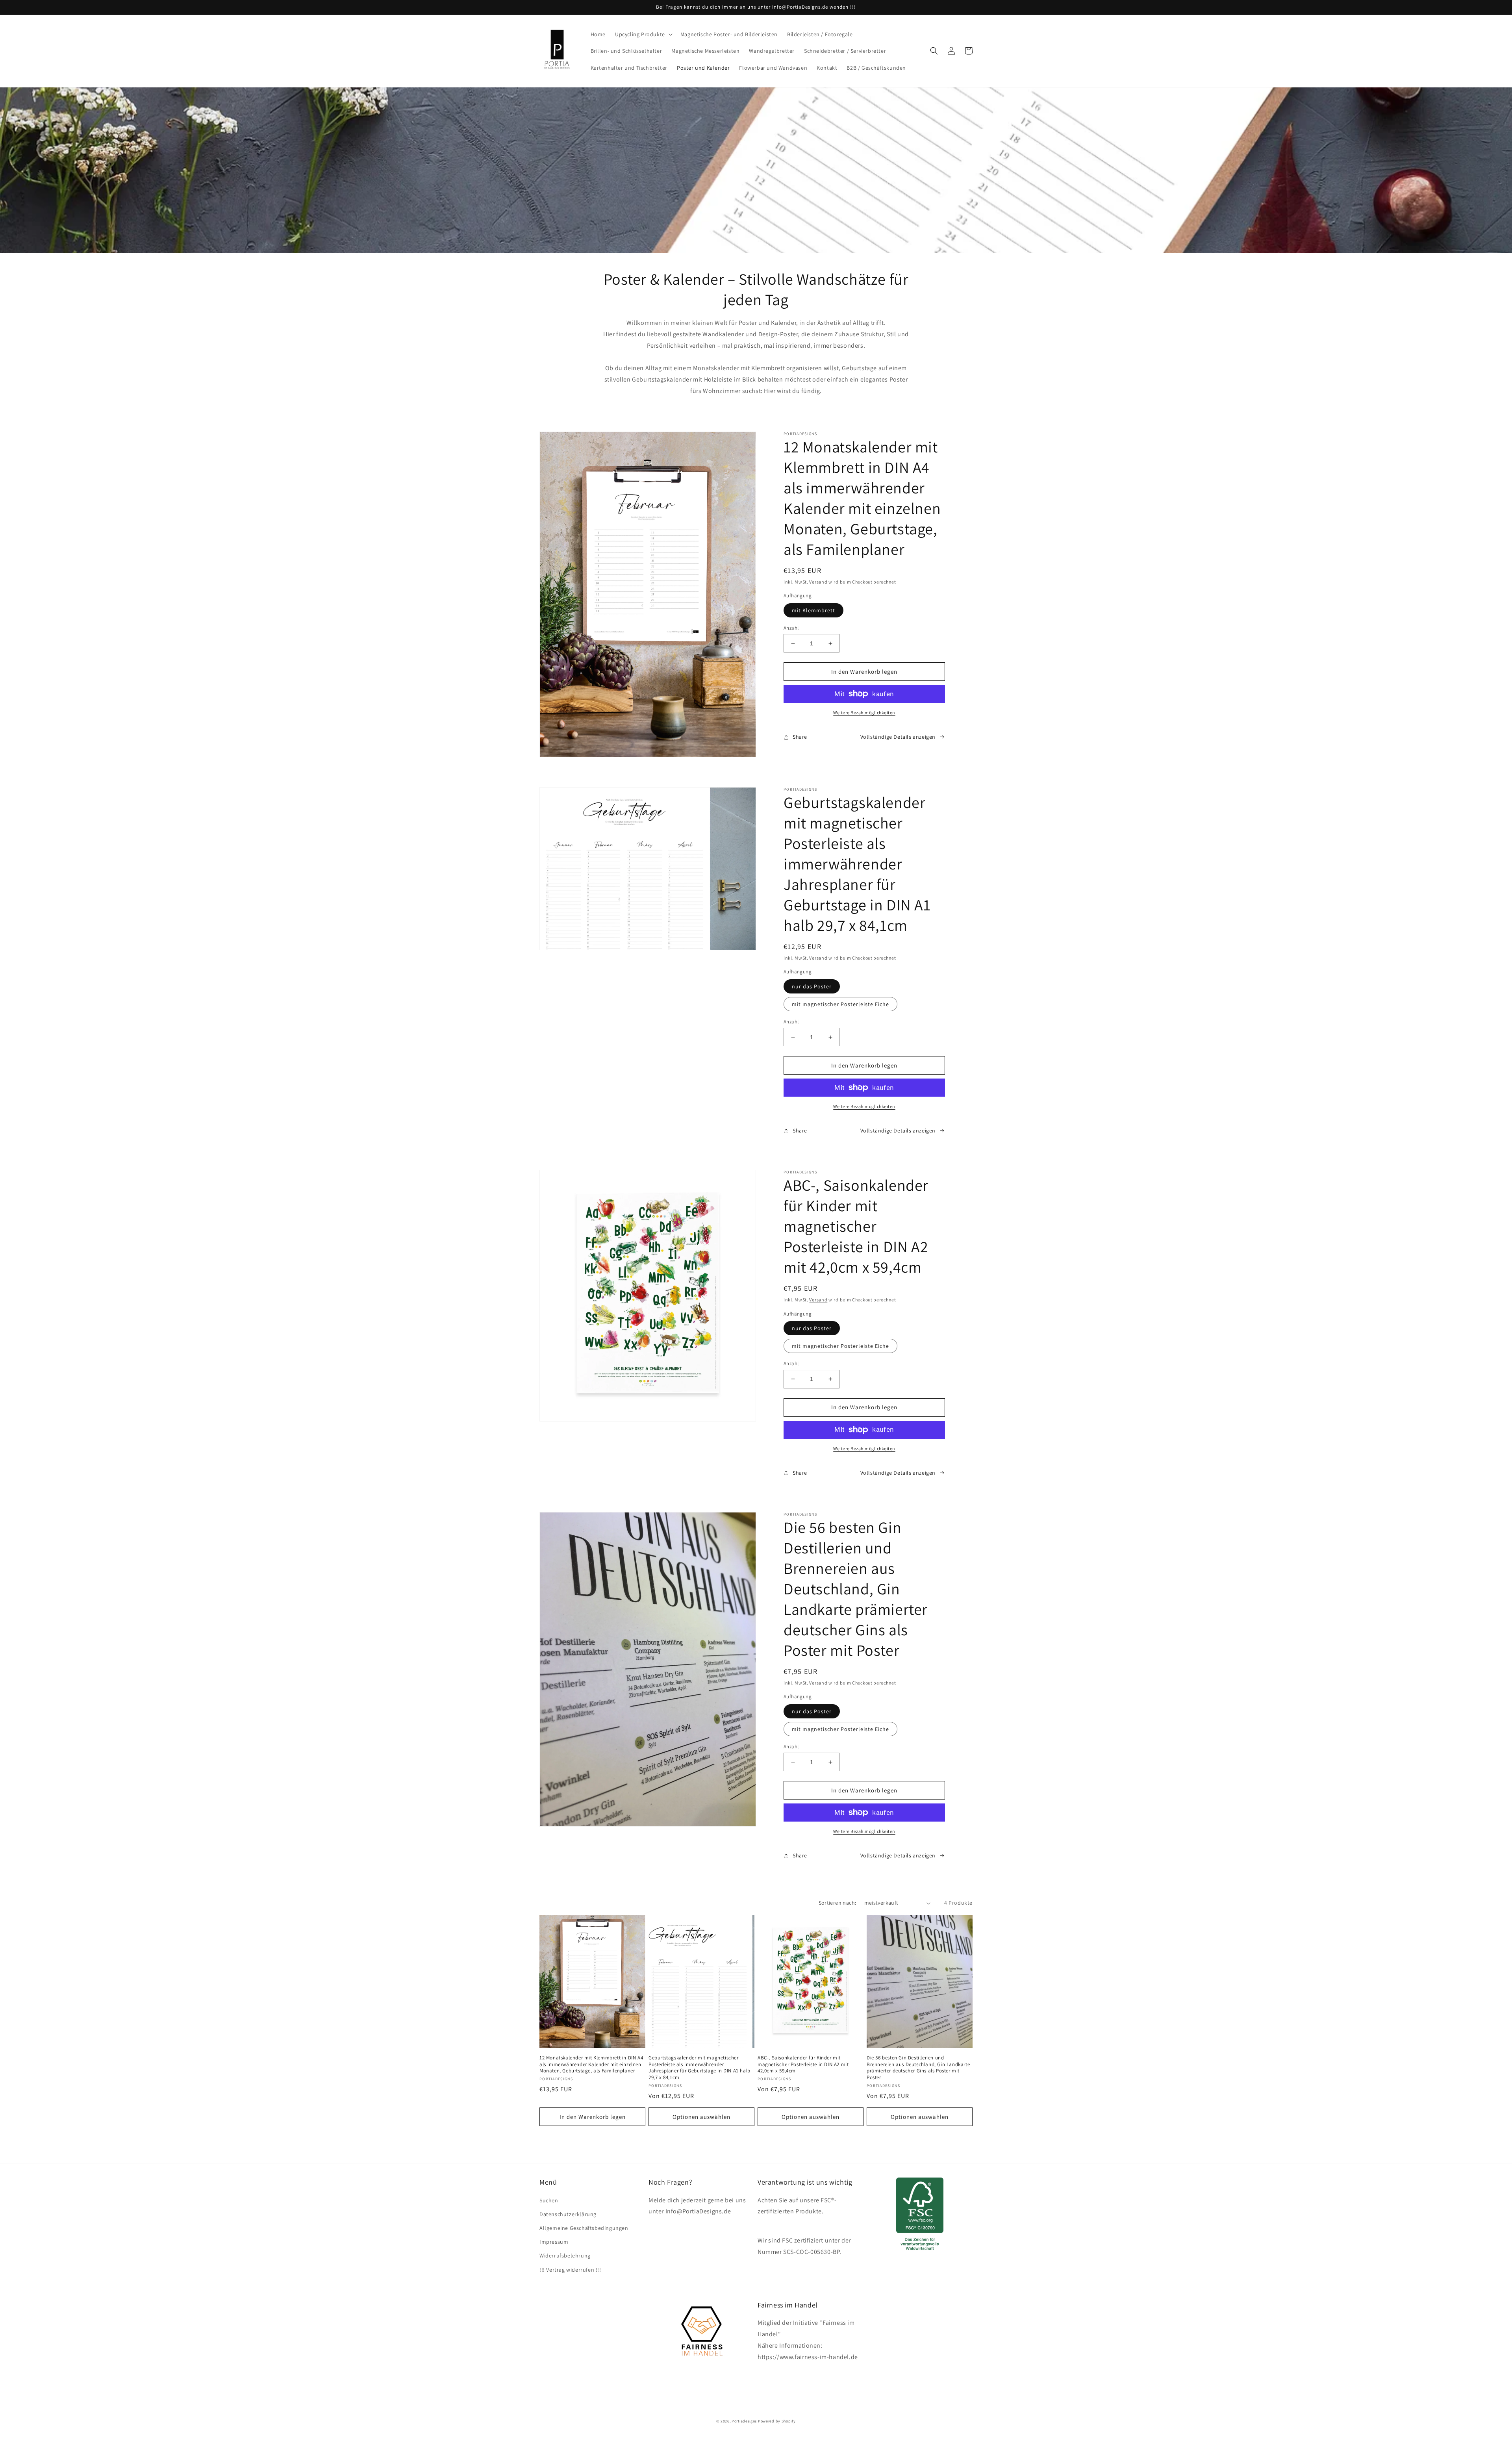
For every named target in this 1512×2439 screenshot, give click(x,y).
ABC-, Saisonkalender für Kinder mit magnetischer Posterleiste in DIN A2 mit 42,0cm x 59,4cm (803, 2065)
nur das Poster (812, 986)
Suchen (549, 2200)
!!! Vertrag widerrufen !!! (570, 2270)
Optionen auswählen (701, 2117)
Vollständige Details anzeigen (898, 737)
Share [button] (800, 737)
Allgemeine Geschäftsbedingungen (584, 2228)
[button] (643, 34)
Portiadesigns (744, 2421)
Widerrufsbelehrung (565, 2256)
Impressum (554, 2242)
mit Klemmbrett (813, 610)
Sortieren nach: (838, 1903)
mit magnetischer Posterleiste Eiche (840, 1004)
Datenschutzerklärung (568, 2214)
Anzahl (791, 628)
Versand (818, 582)
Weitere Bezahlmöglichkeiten (864, 713)
